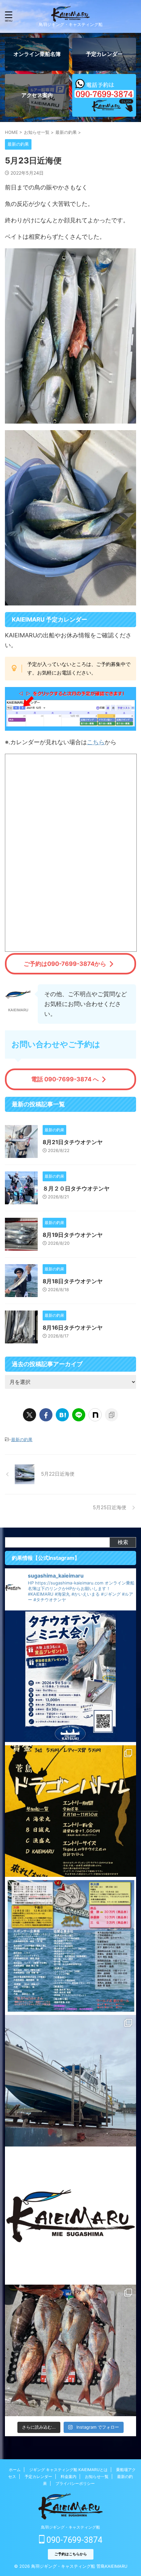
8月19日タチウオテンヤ (73, 1235)
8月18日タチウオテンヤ (73, 1281)
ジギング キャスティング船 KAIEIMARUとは (68, 2470)
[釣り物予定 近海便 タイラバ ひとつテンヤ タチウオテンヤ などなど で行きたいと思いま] (70, 2216)
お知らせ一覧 (97, 2477)
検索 (123, 1542)
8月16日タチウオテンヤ (73, 1328)
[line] (79, 1415)
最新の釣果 (22, 1439)
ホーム (15, 2470)
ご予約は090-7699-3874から (65, 964)
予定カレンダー (38, 2477)
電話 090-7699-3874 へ (65, 1079)
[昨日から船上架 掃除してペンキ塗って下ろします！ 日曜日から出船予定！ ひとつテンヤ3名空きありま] (70, 2081)
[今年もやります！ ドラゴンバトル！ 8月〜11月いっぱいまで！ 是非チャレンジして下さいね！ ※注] (70, 1811)
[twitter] (30, 1415)
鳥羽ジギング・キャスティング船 (70, 2527)
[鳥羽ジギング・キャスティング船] (70, 17)
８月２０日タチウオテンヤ (76, 1189)
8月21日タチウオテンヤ (73, 1142)
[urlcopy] (111, 1415)
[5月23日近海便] (62, 1415)
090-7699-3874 (73, 2540)
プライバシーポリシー (75, 2483)
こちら (96, 742)
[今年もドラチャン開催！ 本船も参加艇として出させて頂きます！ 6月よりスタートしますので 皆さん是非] (70, 1946)
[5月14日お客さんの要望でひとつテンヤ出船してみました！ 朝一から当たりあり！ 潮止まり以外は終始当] (70, 2350)
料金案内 (69, 2477)
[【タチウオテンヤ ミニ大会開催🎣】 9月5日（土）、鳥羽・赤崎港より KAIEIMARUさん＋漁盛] (70, 1676)
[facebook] (46, 1415)
